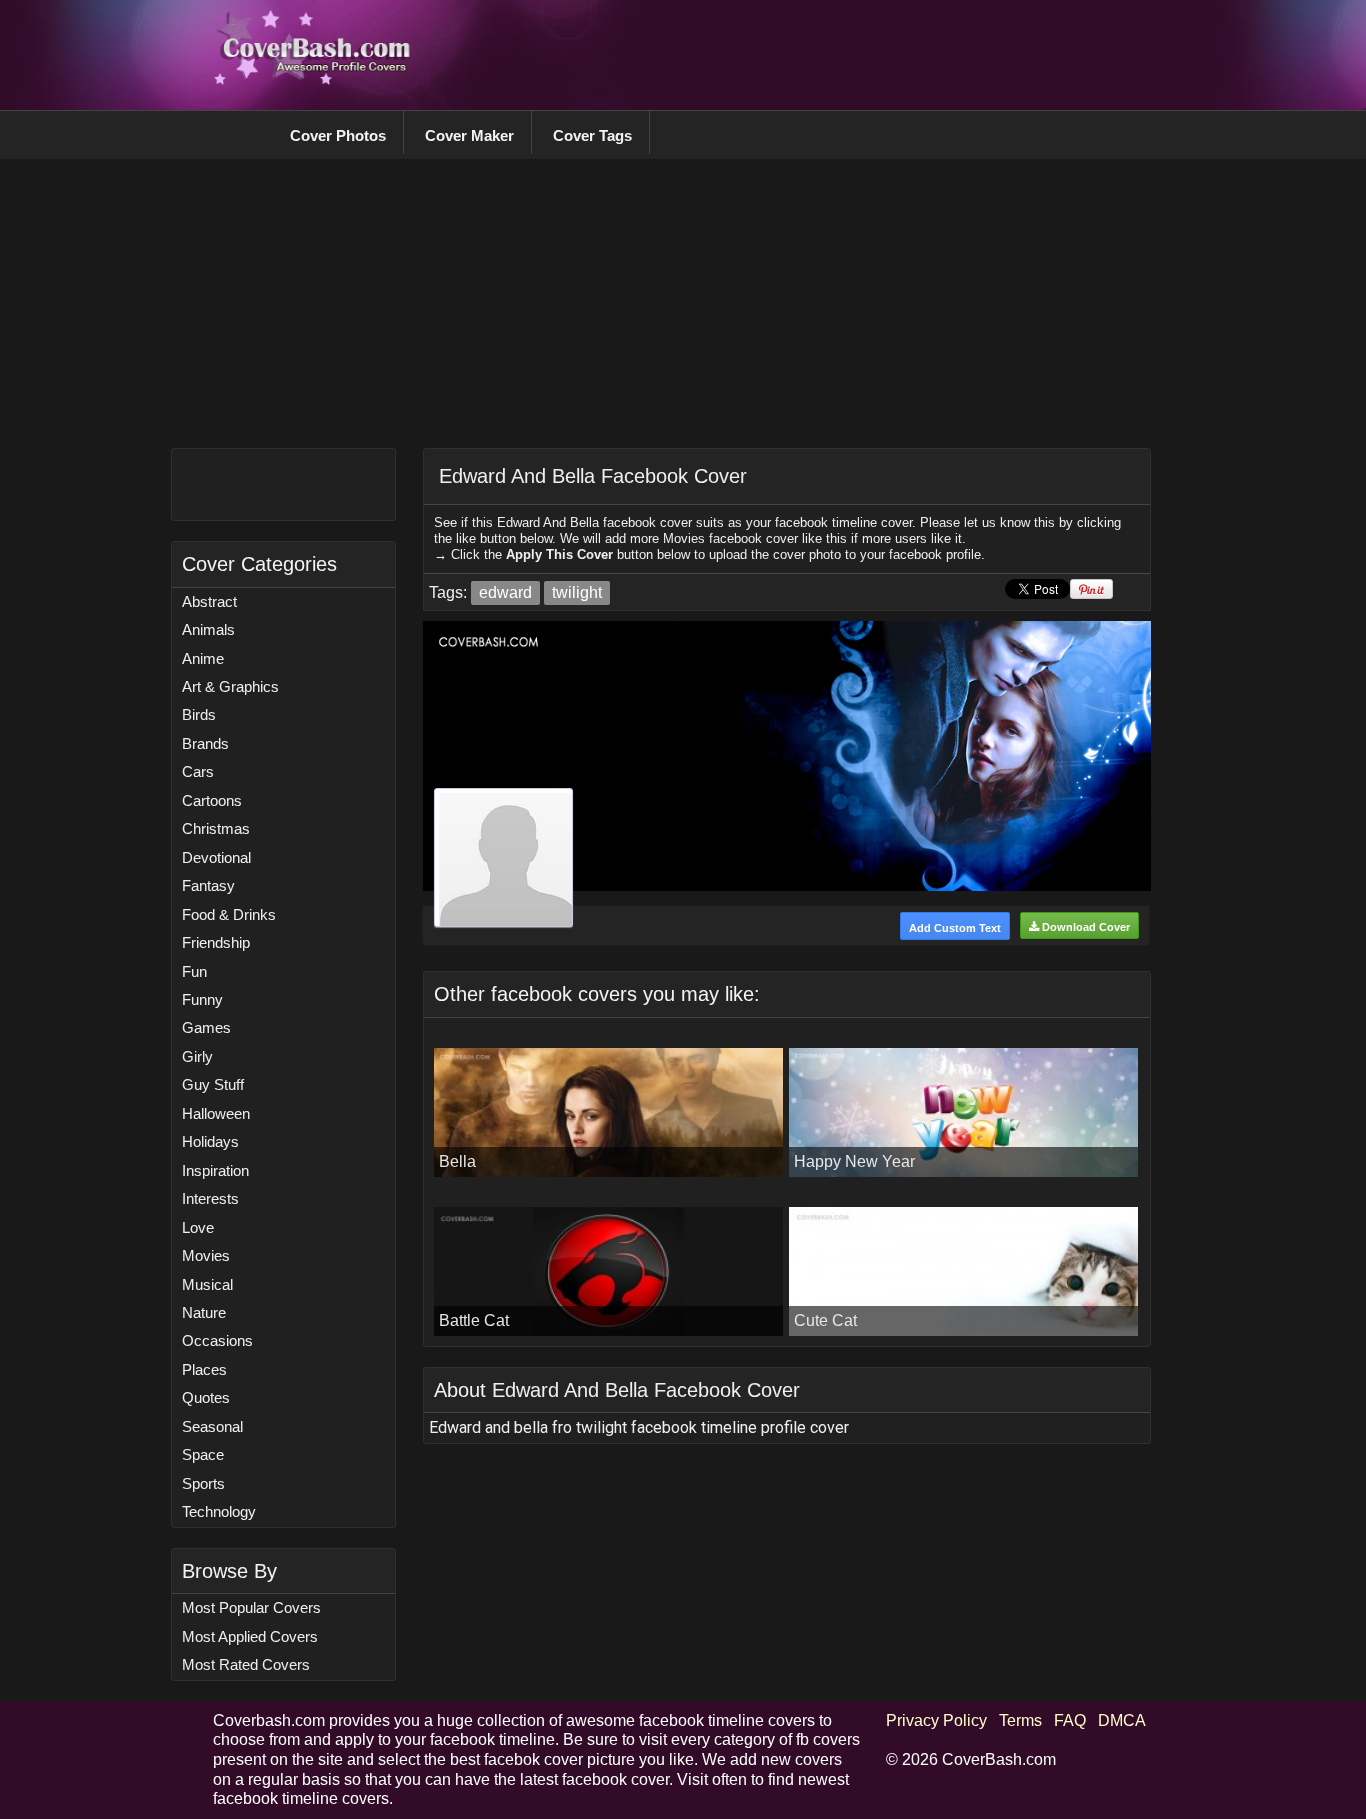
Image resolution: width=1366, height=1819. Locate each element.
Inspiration (215, 1170)
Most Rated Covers (246, 1664)
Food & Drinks (229, 914)
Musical (207, 1284)
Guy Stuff (213, 1084)
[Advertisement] (789, 55)
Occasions (217, 1340)
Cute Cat (825, 1320)
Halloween (216, 1113)
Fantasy (208, 885)
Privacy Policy (936, 1720)
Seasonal (212, 1426)
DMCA (1121, 1720)
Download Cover (1084, 927)
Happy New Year (854, 1161)
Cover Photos (338, 135)
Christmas (216, 828)
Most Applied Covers (250, 1636)
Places (204, 1369)
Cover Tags (592, 135)
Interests (210, 1198)
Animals (208, 629)
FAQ (1070, 1720)
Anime (203, 658)
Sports (203, 1483)
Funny (202, 999)
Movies (206, 1255)
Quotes (206, 1397)
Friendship (216, 942)
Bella (457, 1161)
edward (505, 592)
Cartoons (212, 800)
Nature (204, 1312)
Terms (1020, 1720)
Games (206, 1027)
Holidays (210, 1141)
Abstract (209, 601)
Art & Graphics (230, 686)
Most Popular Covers (251, 1607)
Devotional (216, 857)
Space (203, 1454)
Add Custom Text (955, 928)
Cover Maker (469, 135)
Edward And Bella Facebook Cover (593, 476)
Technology (219, 1511)
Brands (205, 743)
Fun (194, 971)
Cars (198, 771)
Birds (199, 714)
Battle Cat (474, 1320)
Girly (197, 1056)
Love (198, 1227)
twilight (577, 592)
